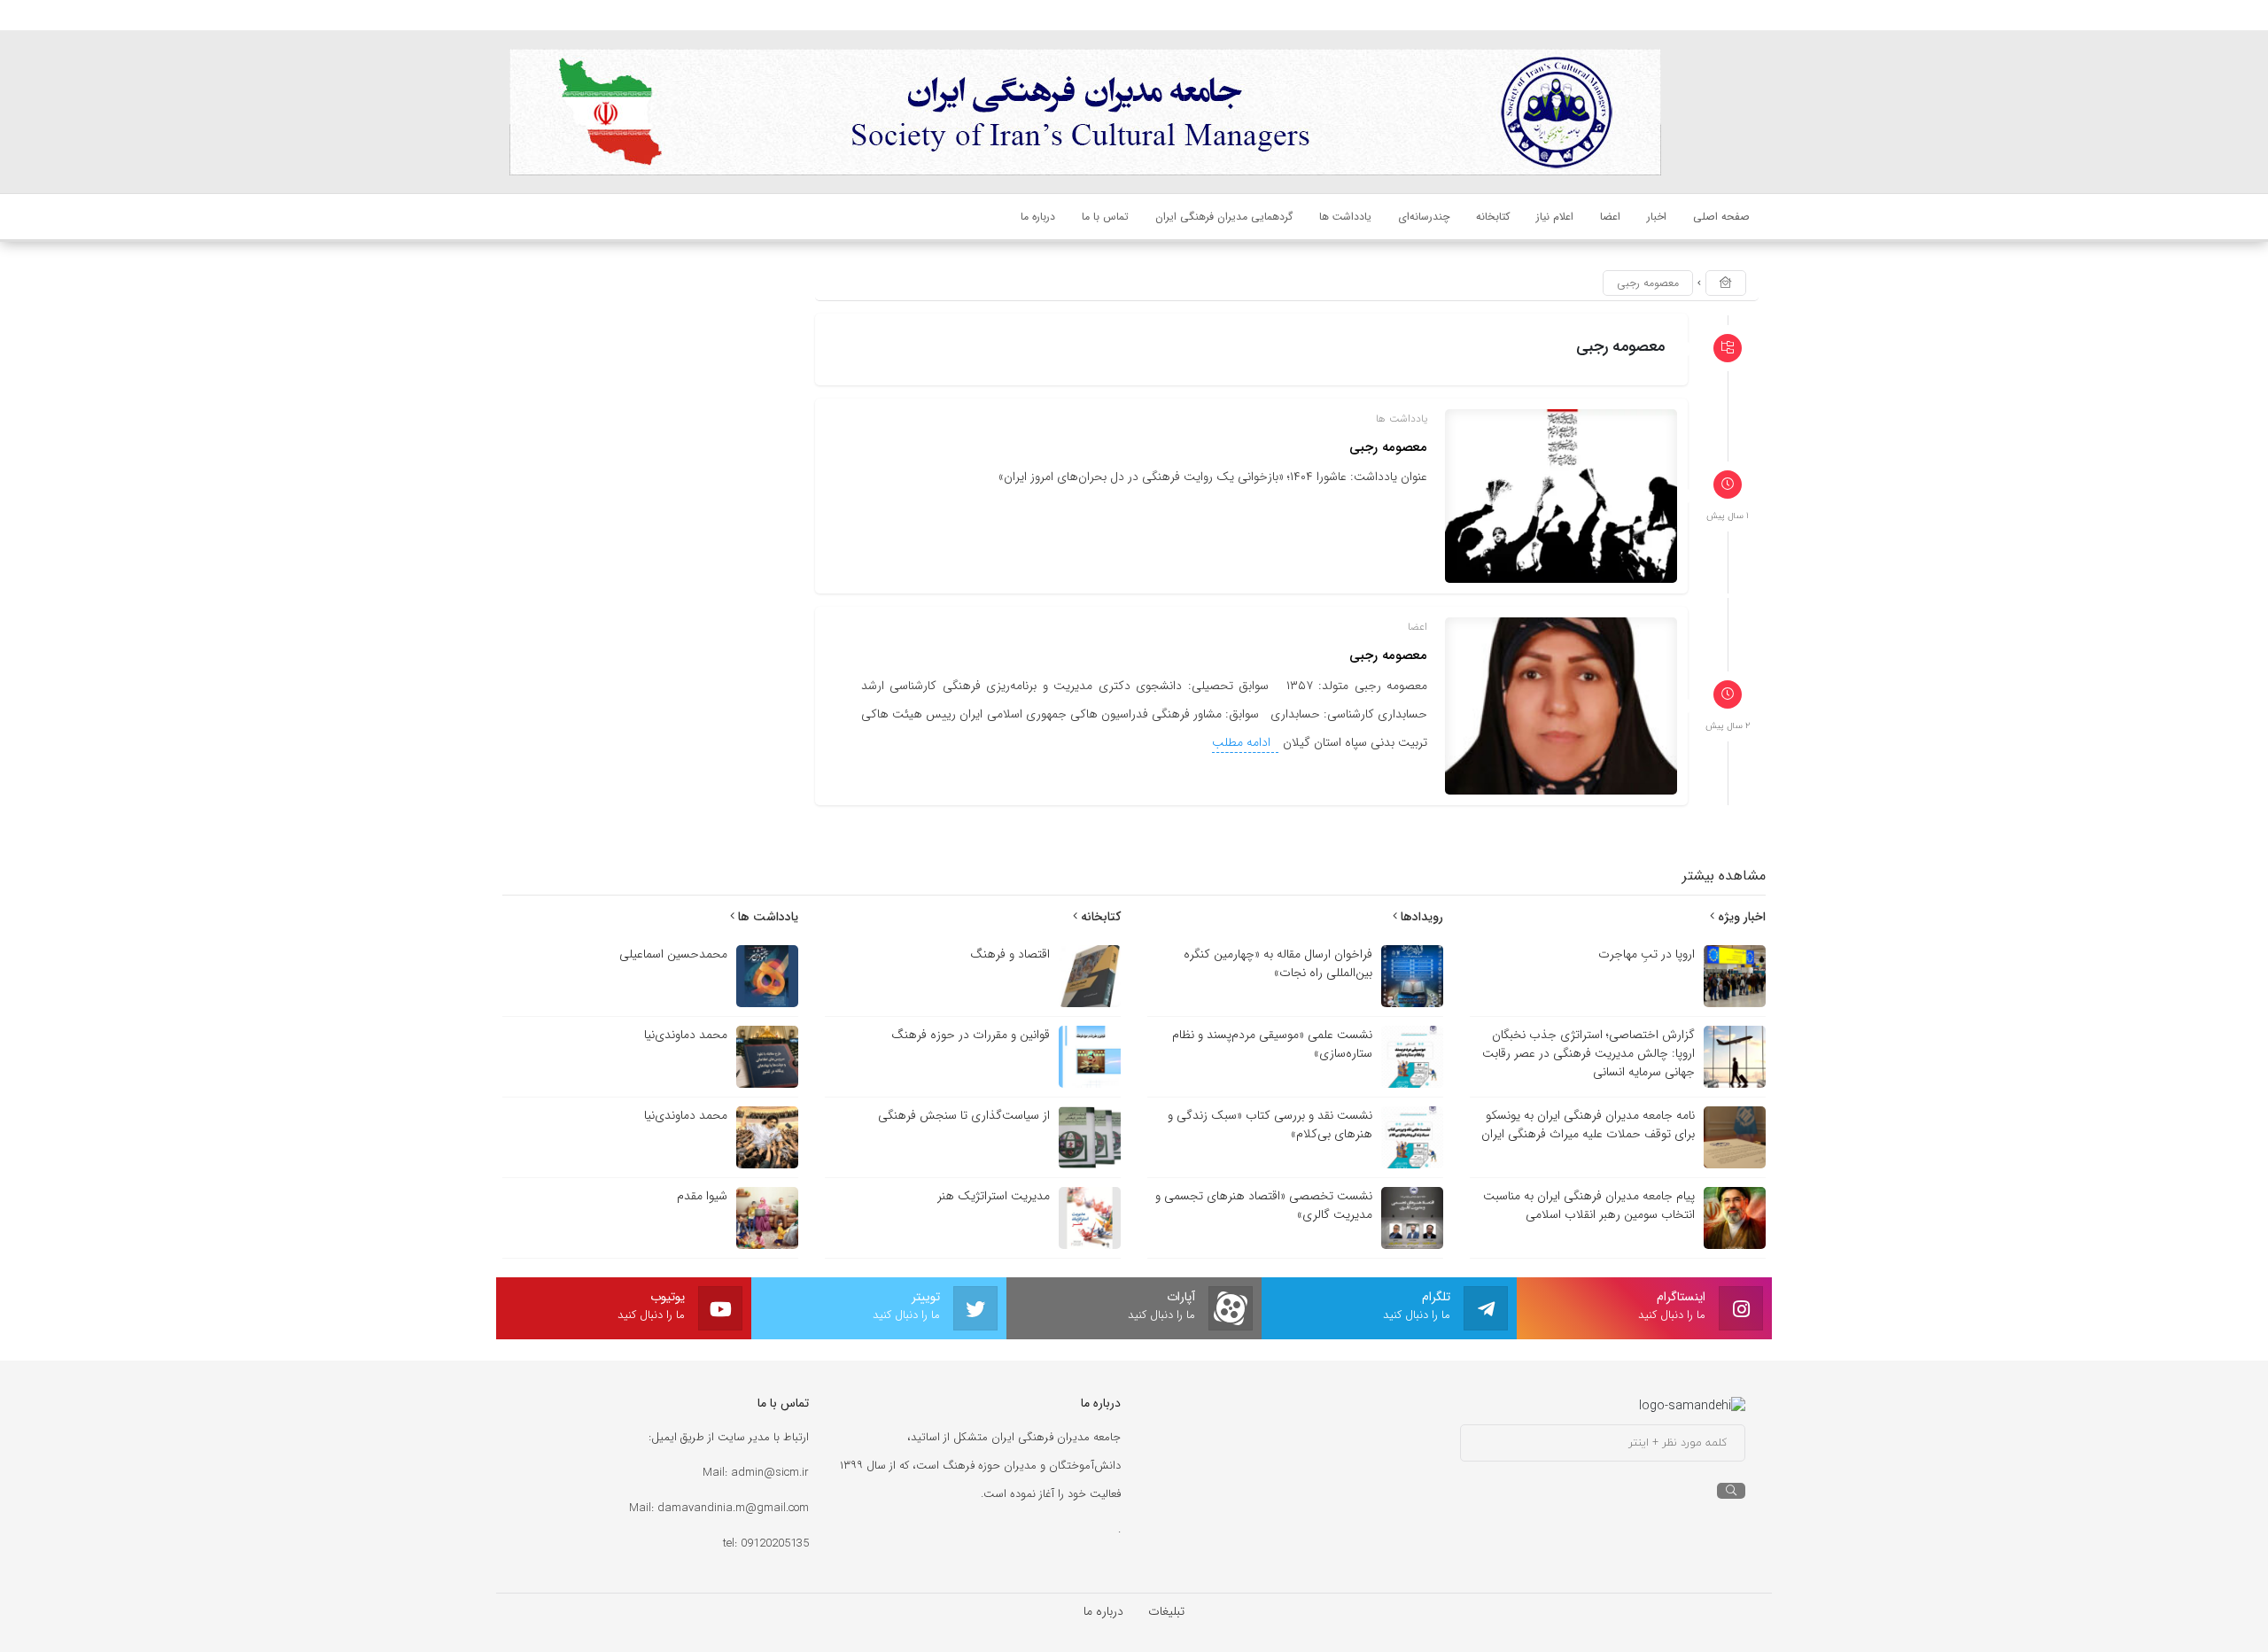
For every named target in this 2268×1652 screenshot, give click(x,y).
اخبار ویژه (1740, 917)
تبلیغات (1166, 1611)
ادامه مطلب (1243, 742)
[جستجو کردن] (1731, 1491)
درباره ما (1103, 1611)
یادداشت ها (1402, 419)
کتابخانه (1099, 917)
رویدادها (1420, 917)
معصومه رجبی (1388, 447)
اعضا (1417, 627)
